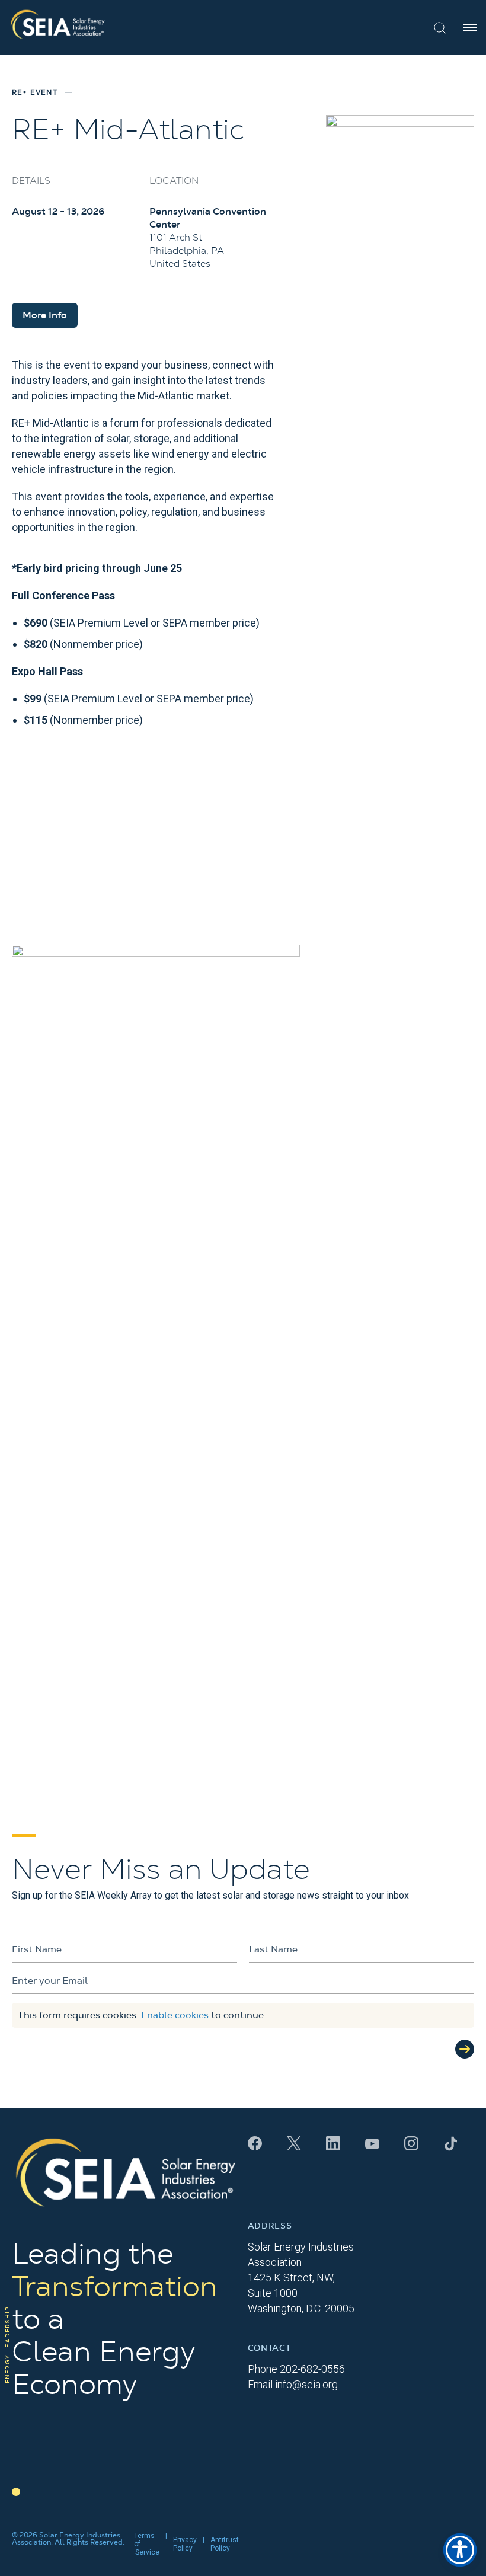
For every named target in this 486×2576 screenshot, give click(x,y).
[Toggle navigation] (470, 27)
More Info (45, 315)
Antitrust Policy (225, 2544)
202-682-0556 (312, 2369)
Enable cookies (175, 2015)
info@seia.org (306, 2384)
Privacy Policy (185, 2544)
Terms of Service (147, 2544)
